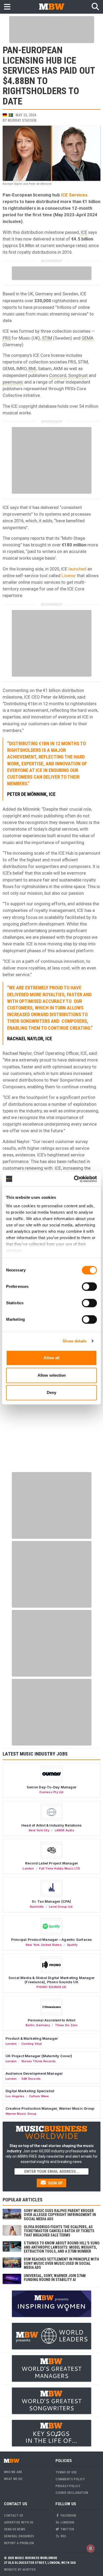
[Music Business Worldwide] (51, 6)
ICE (84, 232)
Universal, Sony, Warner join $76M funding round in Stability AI (55, 2278)
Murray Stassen (22, 120)
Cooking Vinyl (32, 2044)
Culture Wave (39, 2096)
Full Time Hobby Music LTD (60, 1868)
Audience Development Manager (34, 2073)
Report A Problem (19, 2543)
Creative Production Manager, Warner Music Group (50, 2108)
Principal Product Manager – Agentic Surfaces (52, 1939)
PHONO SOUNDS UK (51, 1987)
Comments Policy (70, 2479)
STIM (47, 338)
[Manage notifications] (91, 2548)
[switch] (89, 1287)
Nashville (37, 1907)
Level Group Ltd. (61, 1907)
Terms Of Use (66, 2472)
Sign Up (55, 2183)
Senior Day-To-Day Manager (51, 1787)
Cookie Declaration (72, 2493)
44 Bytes (29, 2570)
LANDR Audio (64, 1830)
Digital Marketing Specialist (30, 2091)
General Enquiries (19, 2536)
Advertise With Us (19, 2522)
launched (77, 569)
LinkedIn (67, 2522)
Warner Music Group (21, 2114)
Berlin (30, 2025)
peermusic (13, 382)
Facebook (68, 2515)
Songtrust (78, 375)
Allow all (51, 1358)
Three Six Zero (66, 2025)
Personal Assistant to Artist (51, 2020)
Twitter (67, 2529)
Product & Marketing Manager (32, 2038)
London (28, 1868)
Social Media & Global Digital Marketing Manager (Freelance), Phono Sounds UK (51, 1980)
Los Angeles (15, 2096)
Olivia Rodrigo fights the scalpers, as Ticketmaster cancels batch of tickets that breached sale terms (59, 2231)
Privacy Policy (68, 2486)
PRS (7, 338)
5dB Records (31, 2079)
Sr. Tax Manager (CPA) (51, 1901)
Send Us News (15, 2529)
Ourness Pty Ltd (51, 1792)
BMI (32, 368)
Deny (51, 1392)
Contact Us (13, 2515)
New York (33, 1945)
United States (51, 1945)
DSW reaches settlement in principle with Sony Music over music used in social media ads (61, 2263)
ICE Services (74, 195)
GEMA (88, 338)
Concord (58, 375)
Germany (43, 2025)
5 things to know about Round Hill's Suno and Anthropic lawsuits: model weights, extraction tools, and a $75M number (62, 2247)
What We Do (13, 2479)
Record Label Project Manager (51, 1863)
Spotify (72, 1945)
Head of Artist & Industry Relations (51, 1825)
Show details (75, 1341)
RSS (63, 2536)
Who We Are (13, 2472)
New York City (39, 1830)
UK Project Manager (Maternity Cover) (39, 2056)
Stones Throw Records (39, 2061)
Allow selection (52, 1375)
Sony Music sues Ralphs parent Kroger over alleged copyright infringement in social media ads (60, 2215)
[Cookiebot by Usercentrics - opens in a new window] (74, 1179)
